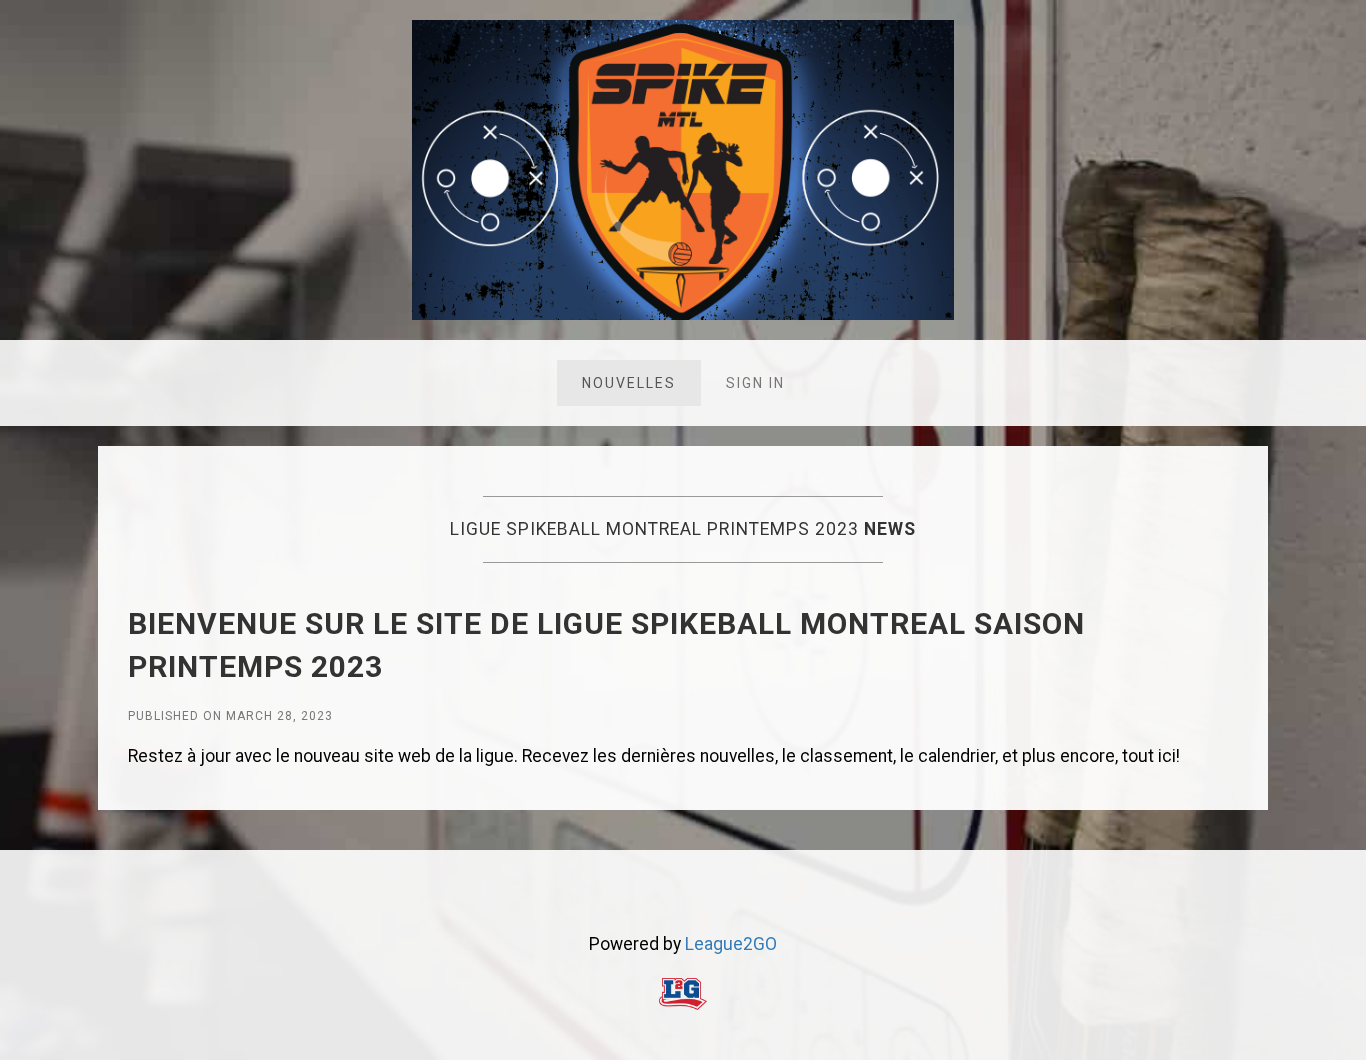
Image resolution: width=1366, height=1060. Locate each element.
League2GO (731, 944)
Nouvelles (629, 383)
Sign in (755, 383)
